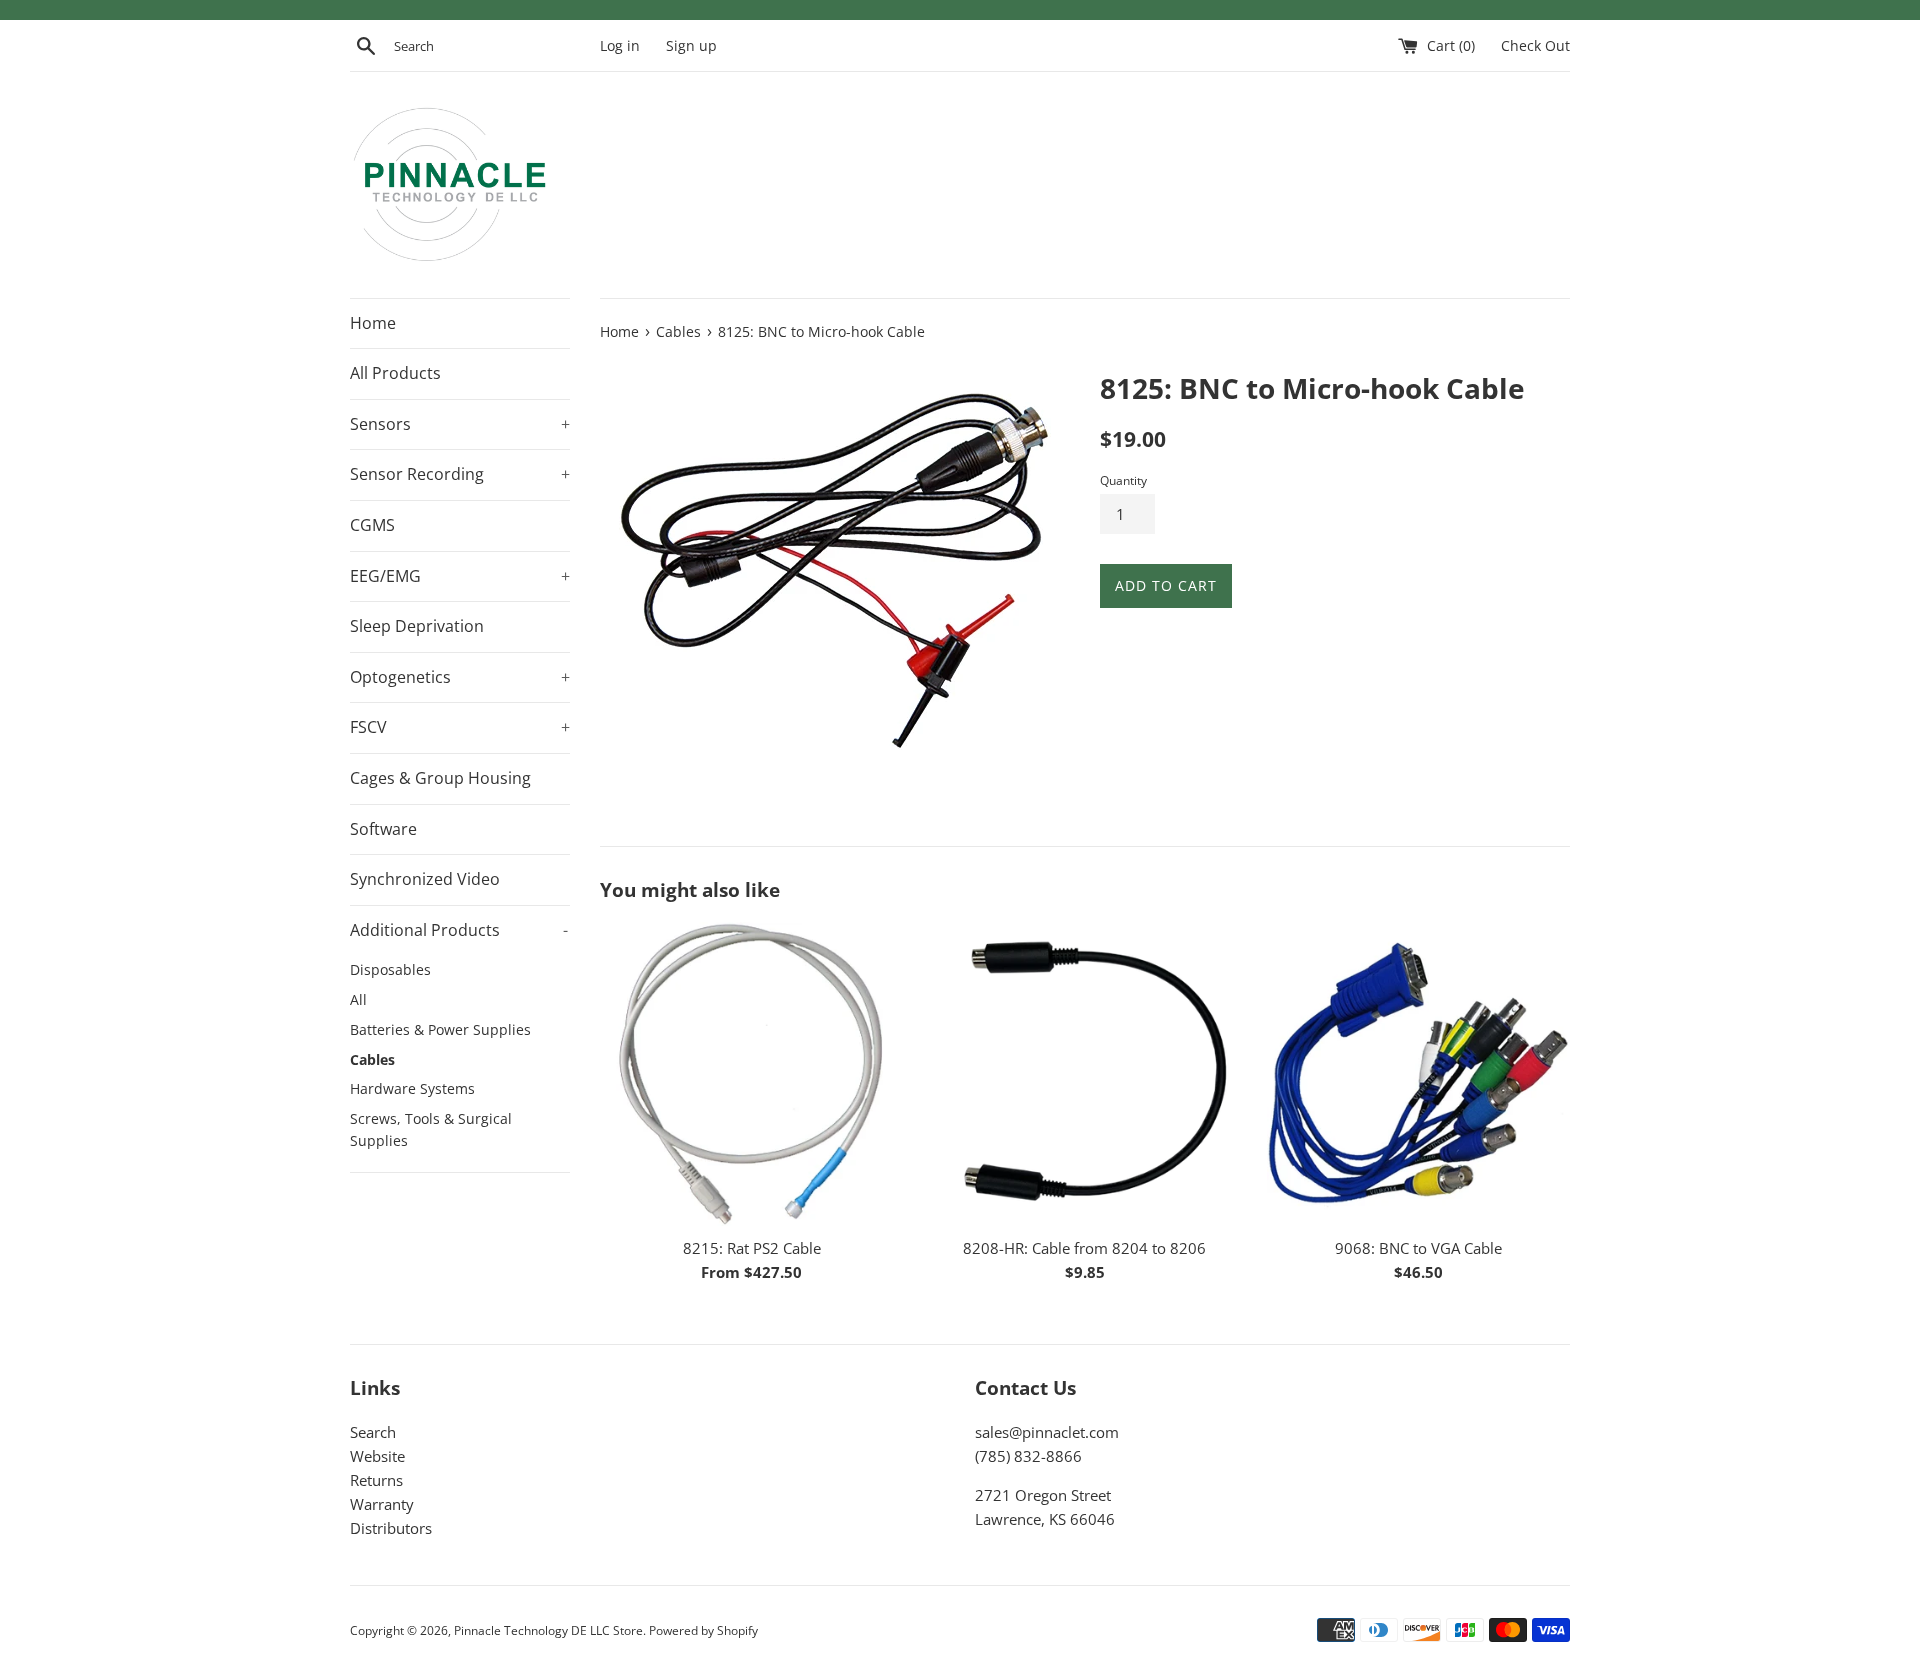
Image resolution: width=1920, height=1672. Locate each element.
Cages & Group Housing (440, 778)
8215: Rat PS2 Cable (752, 1248)
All (358, 999)
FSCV (460, 727)
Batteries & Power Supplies (440, 1029)
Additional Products (459, 930)
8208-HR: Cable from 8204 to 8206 (1084, 1248)
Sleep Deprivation (417, 626)
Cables (372, 1059)
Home (373, 323)
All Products (395, 373)
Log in (620, 46)
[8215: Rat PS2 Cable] (751, 1073)
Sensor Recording (460, 474)
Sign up (691, 46)
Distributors (391, 1528)
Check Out (1535, 46)
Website (377, 1456)
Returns (376, 1480)
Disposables (390, 969)
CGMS (372, 525)
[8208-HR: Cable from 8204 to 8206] (1084, 1073)
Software (383, 829)
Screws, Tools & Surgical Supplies (431, 1129)
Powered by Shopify (703, 1630)
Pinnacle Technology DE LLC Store (548, 1630)
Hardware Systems (412, 1088)
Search (373, 1432)
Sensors (460, 424)
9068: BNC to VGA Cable (1418, 1248)
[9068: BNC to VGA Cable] (1418, 1073)
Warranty (382, 1504)
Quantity (1123, 480)
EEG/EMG (460, 576)
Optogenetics (460, 677)
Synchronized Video (425, 879)
